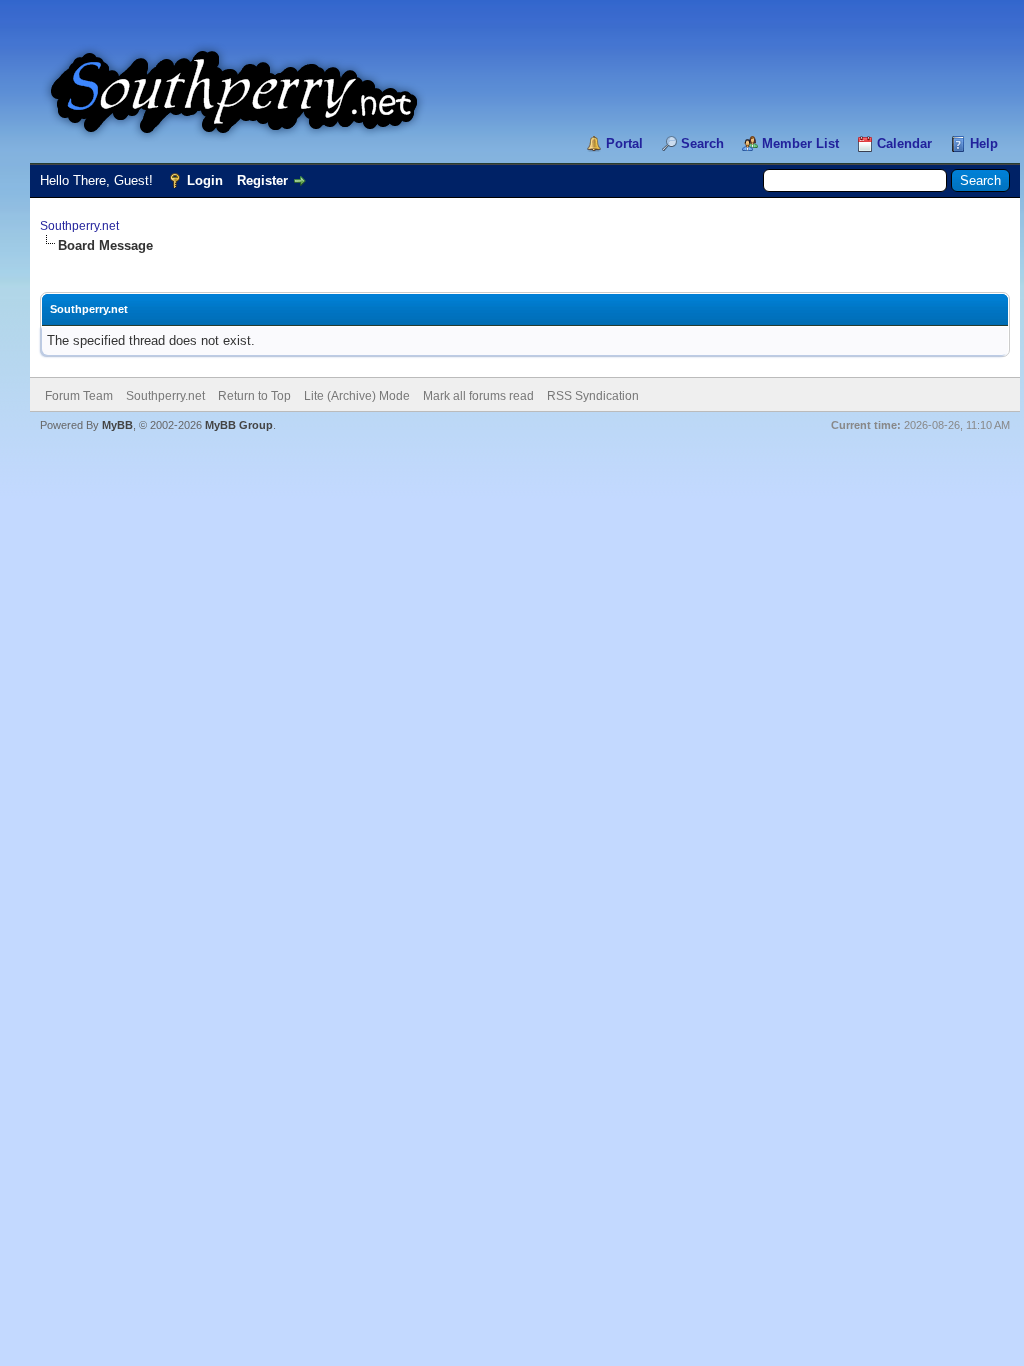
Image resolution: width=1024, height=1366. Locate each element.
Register (262, 180)
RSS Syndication (593, 396)
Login (205, 180)
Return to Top (254, 396)
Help (984, 143)
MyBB (117, 425)
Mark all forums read (478, 396)
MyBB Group (239, 425)
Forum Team (79, 396)
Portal (624, 143)
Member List (800, 143)
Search (702, 143)
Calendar (904, 143)
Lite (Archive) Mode (357, 396)
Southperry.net (79, 226)
